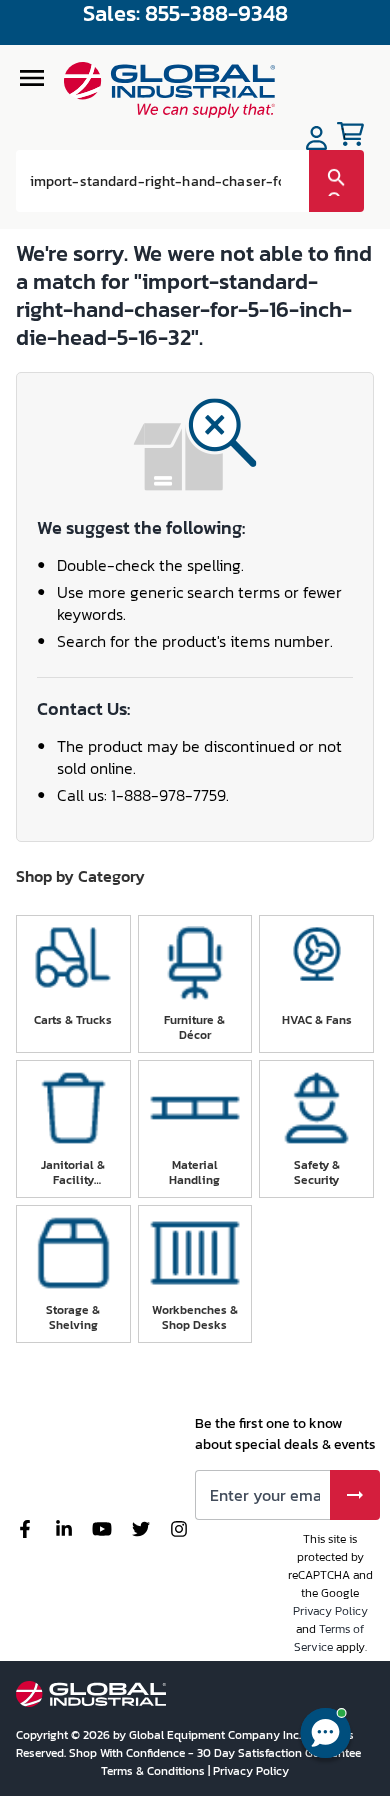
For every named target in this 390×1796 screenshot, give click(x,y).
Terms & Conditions (154, 1771)
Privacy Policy (330, 1611)
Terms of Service (329, 1638)
